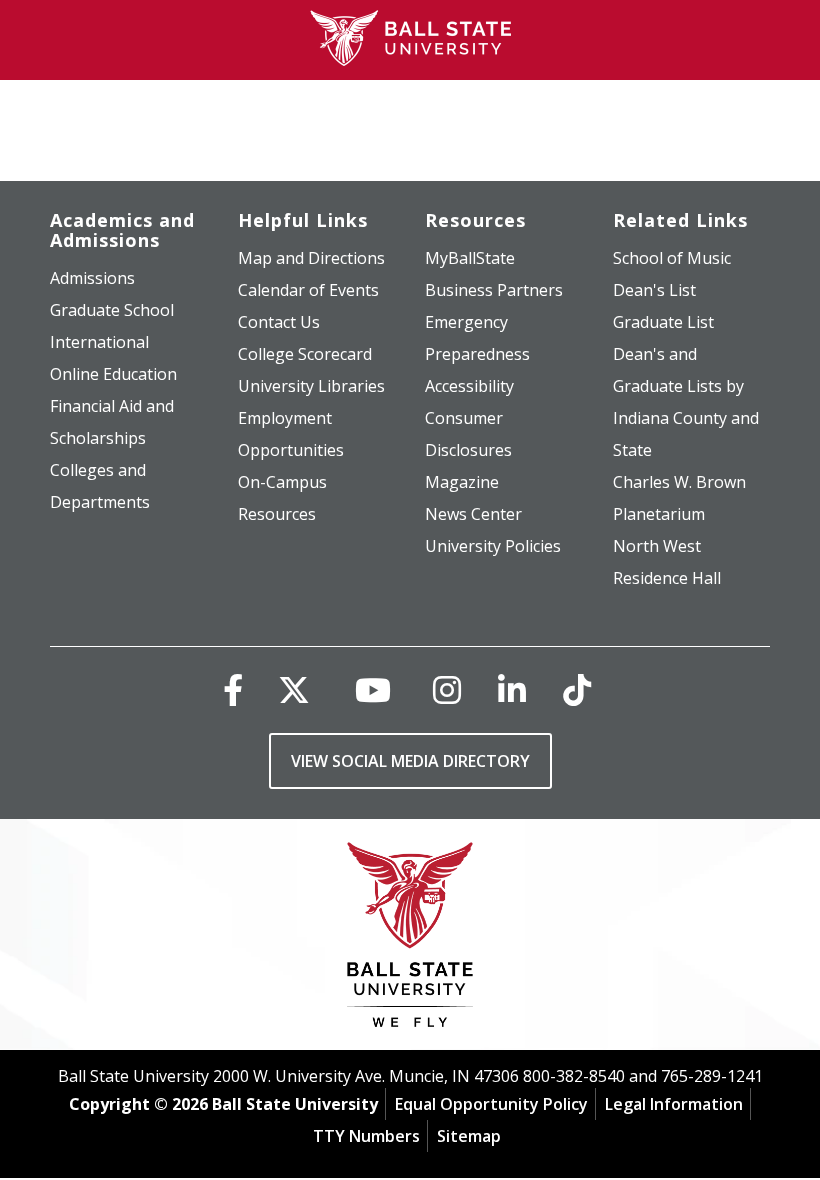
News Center (473, 514)
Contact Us (279, 322)
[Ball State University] (410, 939)
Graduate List (663, 322)
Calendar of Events (308, 290)
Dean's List (654, 290)
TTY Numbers (366, 1136)
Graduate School (112, 310)
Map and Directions (311, 258)
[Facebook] (233, 689)
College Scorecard (305, 354)
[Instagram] (447, 689)
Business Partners (494, 290)
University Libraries (311, 386)
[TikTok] (577, 689)
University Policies (493, 546)
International (99, 342)
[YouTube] (373, 689)
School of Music (672, 258)
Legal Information (674, 1104)
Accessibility (469, 386)
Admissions (92, 278)
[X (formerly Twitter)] (294, 689)
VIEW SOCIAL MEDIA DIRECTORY (410, 761)
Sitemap (469, 1136)
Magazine (462, 482)
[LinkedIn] (512, 689)
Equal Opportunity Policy (491, 1104)
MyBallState (470, 258)
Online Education (113, 374)
